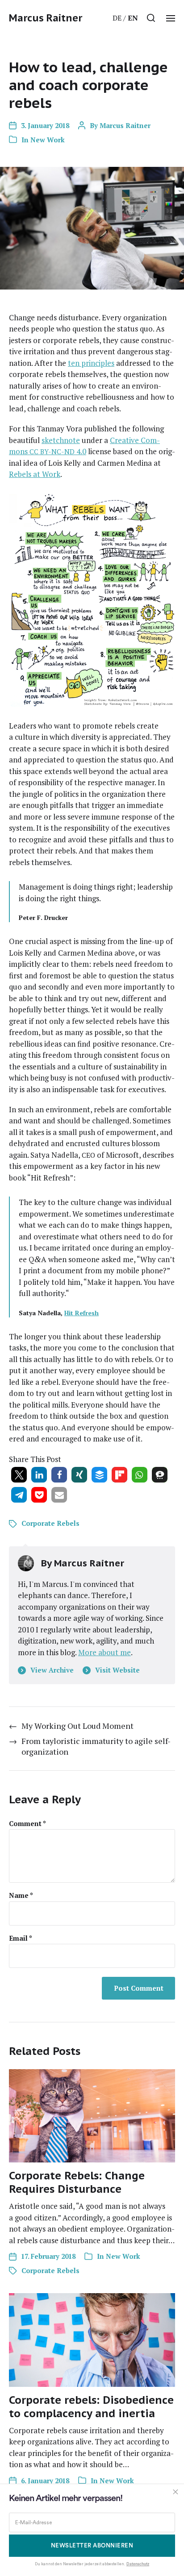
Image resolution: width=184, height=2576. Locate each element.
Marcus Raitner (46, 18)
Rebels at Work (35, 474)
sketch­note (61, 440)
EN (133, 18)
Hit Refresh (82, 1313)
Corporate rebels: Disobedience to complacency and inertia (91, 2407)
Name (21, 1895)
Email (21, 1938)
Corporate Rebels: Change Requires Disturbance (77, 2182)
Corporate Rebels (50, 1523)
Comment (27, 1824)
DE (117, 18)
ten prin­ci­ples (91, 363)
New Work (48, 140)
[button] (151, 18)
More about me (105, 1652)
